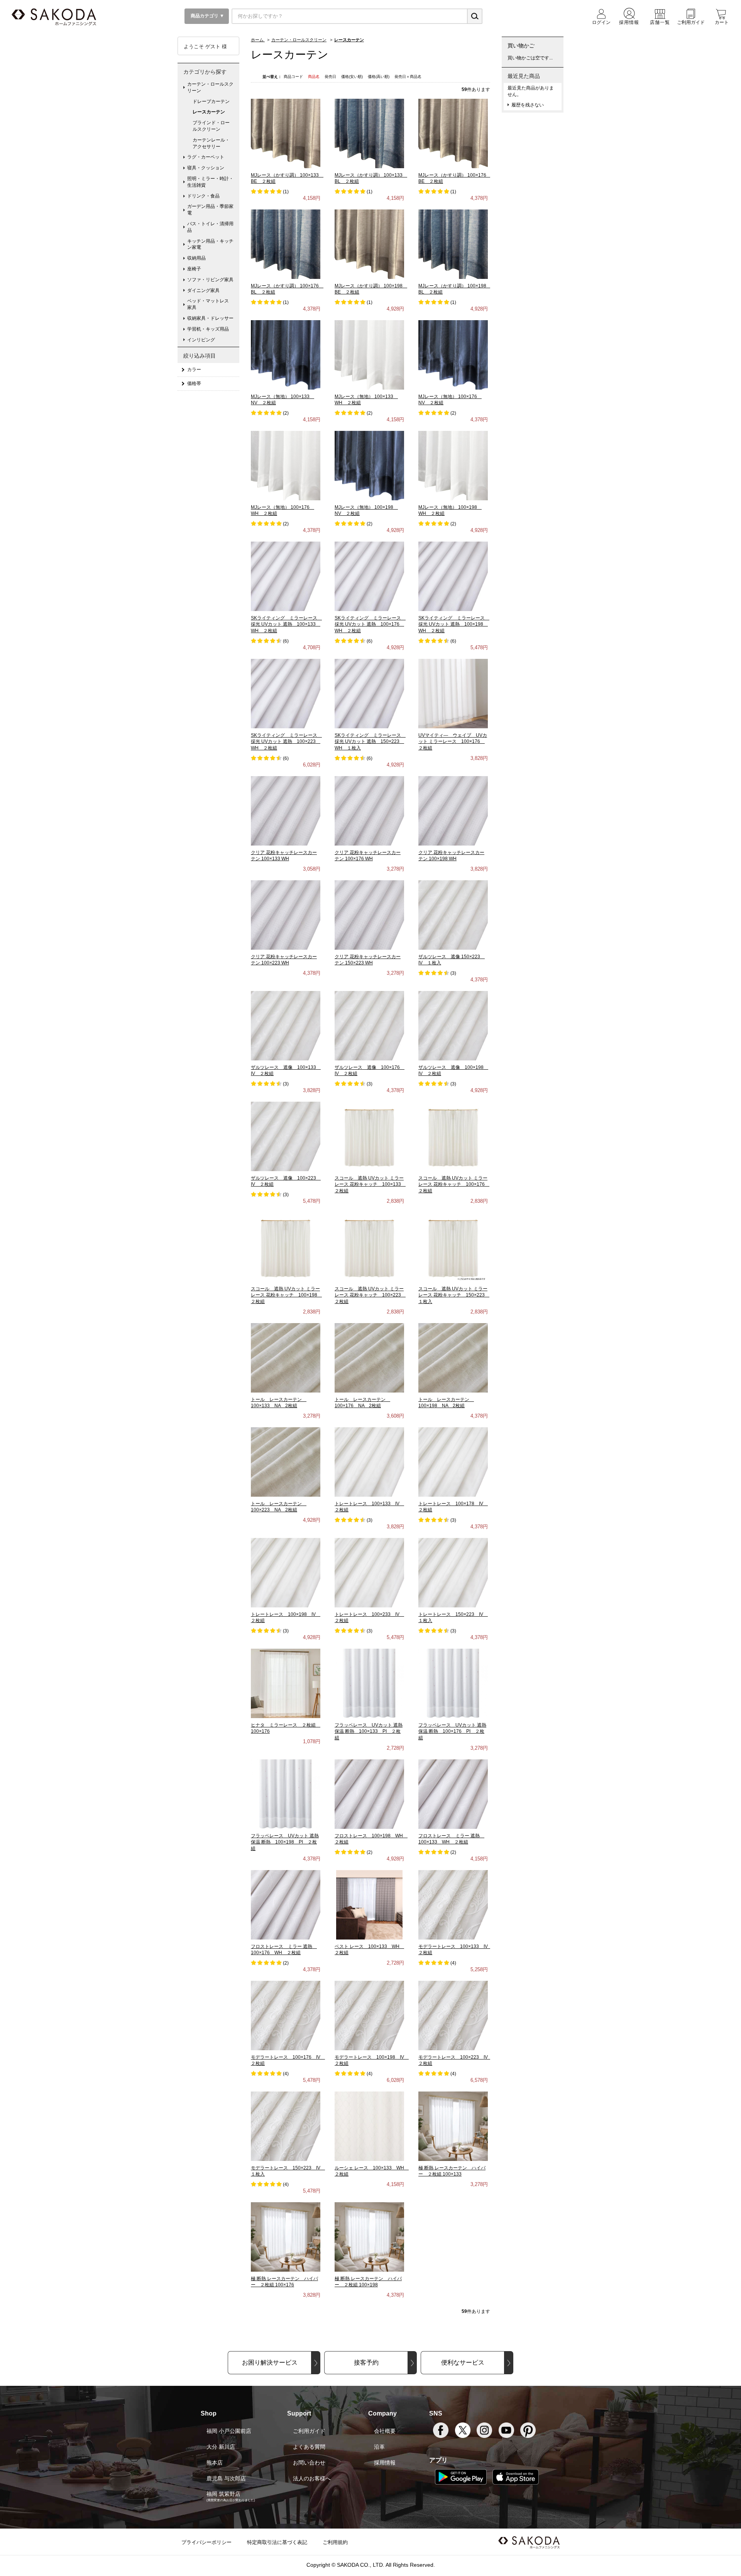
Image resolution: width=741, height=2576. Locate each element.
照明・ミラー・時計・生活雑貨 (210, 182)
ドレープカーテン (211, 101)
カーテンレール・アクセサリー (211, 143)
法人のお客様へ (312, 2478)
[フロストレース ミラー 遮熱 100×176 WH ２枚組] (286, 1904)
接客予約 (366, 2362)
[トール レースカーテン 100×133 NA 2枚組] (286, 1357)
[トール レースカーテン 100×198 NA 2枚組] (453, 1357)
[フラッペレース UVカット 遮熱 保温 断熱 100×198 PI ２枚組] (286, 1794)
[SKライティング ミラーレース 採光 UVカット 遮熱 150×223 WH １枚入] (369, 693)
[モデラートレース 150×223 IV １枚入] (286, 2126)
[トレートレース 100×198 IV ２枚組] (286, 1572)
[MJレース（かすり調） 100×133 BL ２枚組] (369, 133)
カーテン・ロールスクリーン (210, 87)
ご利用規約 (335, 2542)
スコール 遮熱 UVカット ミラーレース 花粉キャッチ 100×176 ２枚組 (454, 1185)
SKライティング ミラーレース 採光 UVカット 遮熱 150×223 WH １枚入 (370, 742)
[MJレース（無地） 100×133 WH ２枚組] (369, 354)
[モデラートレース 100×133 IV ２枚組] (453, 1904)
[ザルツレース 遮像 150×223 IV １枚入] (453, 915)
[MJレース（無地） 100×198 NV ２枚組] (369, 465)
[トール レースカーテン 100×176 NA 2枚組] (369, 1357)
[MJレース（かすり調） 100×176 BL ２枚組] (286, 244)
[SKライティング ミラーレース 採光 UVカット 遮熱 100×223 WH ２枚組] (286, 693)
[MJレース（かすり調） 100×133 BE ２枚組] (286, 133)
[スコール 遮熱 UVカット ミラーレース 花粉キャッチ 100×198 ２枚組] (286, 1247)
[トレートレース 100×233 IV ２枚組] (369, 1572)
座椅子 (194, 269)
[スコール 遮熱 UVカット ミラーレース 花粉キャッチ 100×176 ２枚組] (453, 1136)
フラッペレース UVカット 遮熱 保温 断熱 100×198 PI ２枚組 (285, 1842)
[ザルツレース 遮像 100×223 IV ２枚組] (286, 1136)
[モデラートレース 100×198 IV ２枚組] (369, 2015)
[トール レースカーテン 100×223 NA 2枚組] (286, 1462)
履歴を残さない (528, 105)
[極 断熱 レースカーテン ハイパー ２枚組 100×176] (286, 2237)
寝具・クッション (206, 168)
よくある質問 (309, 2447)
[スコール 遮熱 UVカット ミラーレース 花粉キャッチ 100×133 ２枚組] (369, 1136)
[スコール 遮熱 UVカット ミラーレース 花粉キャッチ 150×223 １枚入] (453, 1247)
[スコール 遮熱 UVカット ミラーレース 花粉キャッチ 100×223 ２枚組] (369, 1247)
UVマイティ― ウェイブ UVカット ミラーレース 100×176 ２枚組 (453, 742)
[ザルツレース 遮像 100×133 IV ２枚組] (286, 1025)
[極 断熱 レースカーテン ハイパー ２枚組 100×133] (453, 2126)
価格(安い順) (353, 77)
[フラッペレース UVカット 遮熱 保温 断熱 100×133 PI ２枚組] (369, 1683)
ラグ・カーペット (206, 157)
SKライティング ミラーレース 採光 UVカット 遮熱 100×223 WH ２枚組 (286, 742)
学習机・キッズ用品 (208, 329)
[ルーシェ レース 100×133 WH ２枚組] (369, 2126)
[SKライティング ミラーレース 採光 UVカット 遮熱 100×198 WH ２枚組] (453, 576)
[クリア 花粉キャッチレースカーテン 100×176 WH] (369, 810)
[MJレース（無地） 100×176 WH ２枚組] (286, 465)
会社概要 (385, 2431)
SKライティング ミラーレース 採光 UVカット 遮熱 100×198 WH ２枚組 (454, 625)
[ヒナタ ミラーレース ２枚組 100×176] (286, 1683)
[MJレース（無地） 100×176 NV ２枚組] (453, 354)
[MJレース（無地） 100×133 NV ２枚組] (286, 354)
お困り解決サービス (270, 2362)
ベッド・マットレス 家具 (210, 304)
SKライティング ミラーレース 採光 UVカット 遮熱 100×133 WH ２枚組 (286, 625)
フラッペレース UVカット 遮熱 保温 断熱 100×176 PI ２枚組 (452, 1732)
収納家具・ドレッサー (210, 318)
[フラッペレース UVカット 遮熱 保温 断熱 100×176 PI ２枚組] (453, 1683)
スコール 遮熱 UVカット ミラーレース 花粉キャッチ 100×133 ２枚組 (370, 1185)
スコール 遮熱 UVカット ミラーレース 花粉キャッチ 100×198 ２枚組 (286, 1295)
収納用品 (196, 258)
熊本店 (215, 2463)
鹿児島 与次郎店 (226, 2478)
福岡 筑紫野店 (223, 2494)
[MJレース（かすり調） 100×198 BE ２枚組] (369, 244)
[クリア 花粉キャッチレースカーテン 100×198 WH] (453, 810)
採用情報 (385, 2463)
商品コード (294, 77)
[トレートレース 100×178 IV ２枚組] (453, 1462)
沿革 (379, 2447)
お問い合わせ (309, 2463)
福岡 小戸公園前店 (229, 2431)
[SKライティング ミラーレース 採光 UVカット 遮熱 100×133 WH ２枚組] (286, 576)
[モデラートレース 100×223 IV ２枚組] (453, 2015)
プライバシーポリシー (206, 2542)
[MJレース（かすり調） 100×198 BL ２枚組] (453, 244)
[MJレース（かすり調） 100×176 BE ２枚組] (453, 133)
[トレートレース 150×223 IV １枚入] (453, 1572)
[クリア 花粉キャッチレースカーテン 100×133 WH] (286, 810)
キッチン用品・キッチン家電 (210, 244)
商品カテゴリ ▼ (207, 16)
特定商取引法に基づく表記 (277, 2542)
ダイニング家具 (203, 290)
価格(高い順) (379, 77)
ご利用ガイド (309, 2431)
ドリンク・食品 (203, 196)
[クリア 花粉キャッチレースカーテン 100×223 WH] (286, 915)
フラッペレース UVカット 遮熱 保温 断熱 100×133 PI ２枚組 (369, 1732)
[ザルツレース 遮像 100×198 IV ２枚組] (453, 1025)
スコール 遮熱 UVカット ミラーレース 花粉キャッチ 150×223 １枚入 (454, 1295)
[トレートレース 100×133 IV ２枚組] (369, 1462)
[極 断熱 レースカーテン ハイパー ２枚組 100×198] (369, 2237)
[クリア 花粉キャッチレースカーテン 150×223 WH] (369, 915)
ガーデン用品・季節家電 (210, 210)
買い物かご (521, 46)
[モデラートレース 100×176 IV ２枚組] (286, 2015)
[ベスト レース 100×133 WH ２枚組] (369, 1904)
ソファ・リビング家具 (210, 280)
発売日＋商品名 (408, 77)
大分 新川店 (221, 2447)
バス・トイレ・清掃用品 (210, 227)
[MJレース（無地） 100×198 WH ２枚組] (453, 465)
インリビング (201, 340)
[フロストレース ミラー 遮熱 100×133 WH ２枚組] (453, 1794)
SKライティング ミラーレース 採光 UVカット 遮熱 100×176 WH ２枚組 (370, 625)
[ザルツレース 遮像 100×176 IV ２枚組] (369, 1025)
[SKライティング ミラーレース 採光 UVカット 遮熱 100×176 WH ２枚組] (369, 576)
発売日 (331, 77)
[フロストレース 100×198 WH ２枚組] (369, 1794)
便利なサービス (463, 2362)
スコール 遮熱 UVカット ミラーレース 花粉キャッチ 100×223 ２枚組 (370, 1295)
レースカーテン (209, 112)
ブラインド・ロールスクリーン (211, 126)
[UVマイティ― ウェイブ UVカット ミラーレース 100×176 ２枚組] (453, 693)
